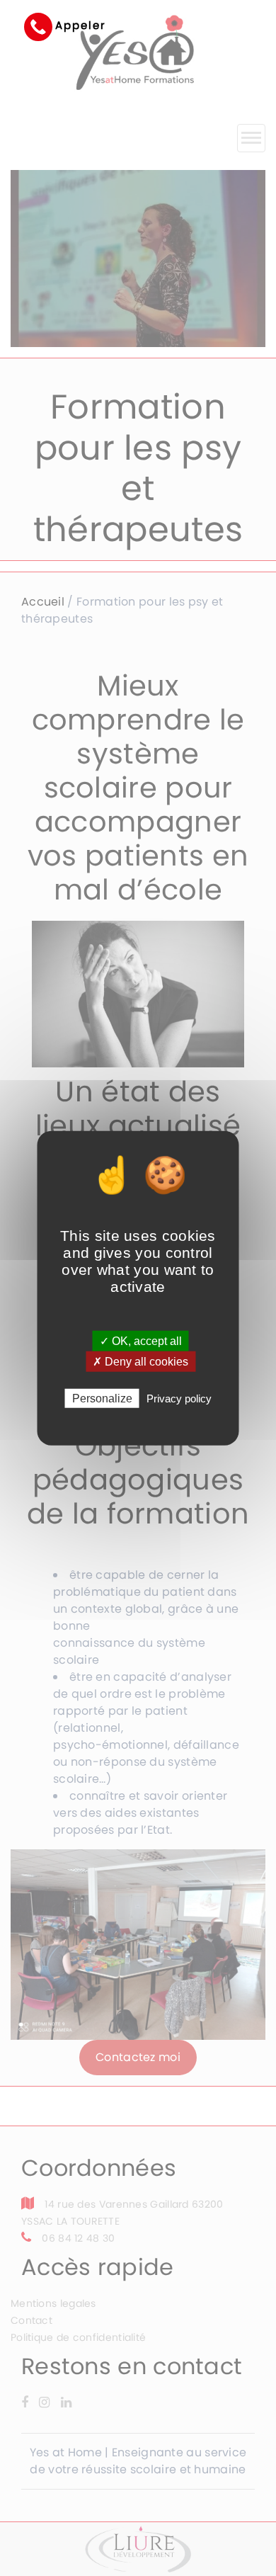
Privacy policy (179, 1398)
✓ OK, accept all (141, 1340)
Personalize (102, 1398)
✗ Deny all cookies (140, 1361)
